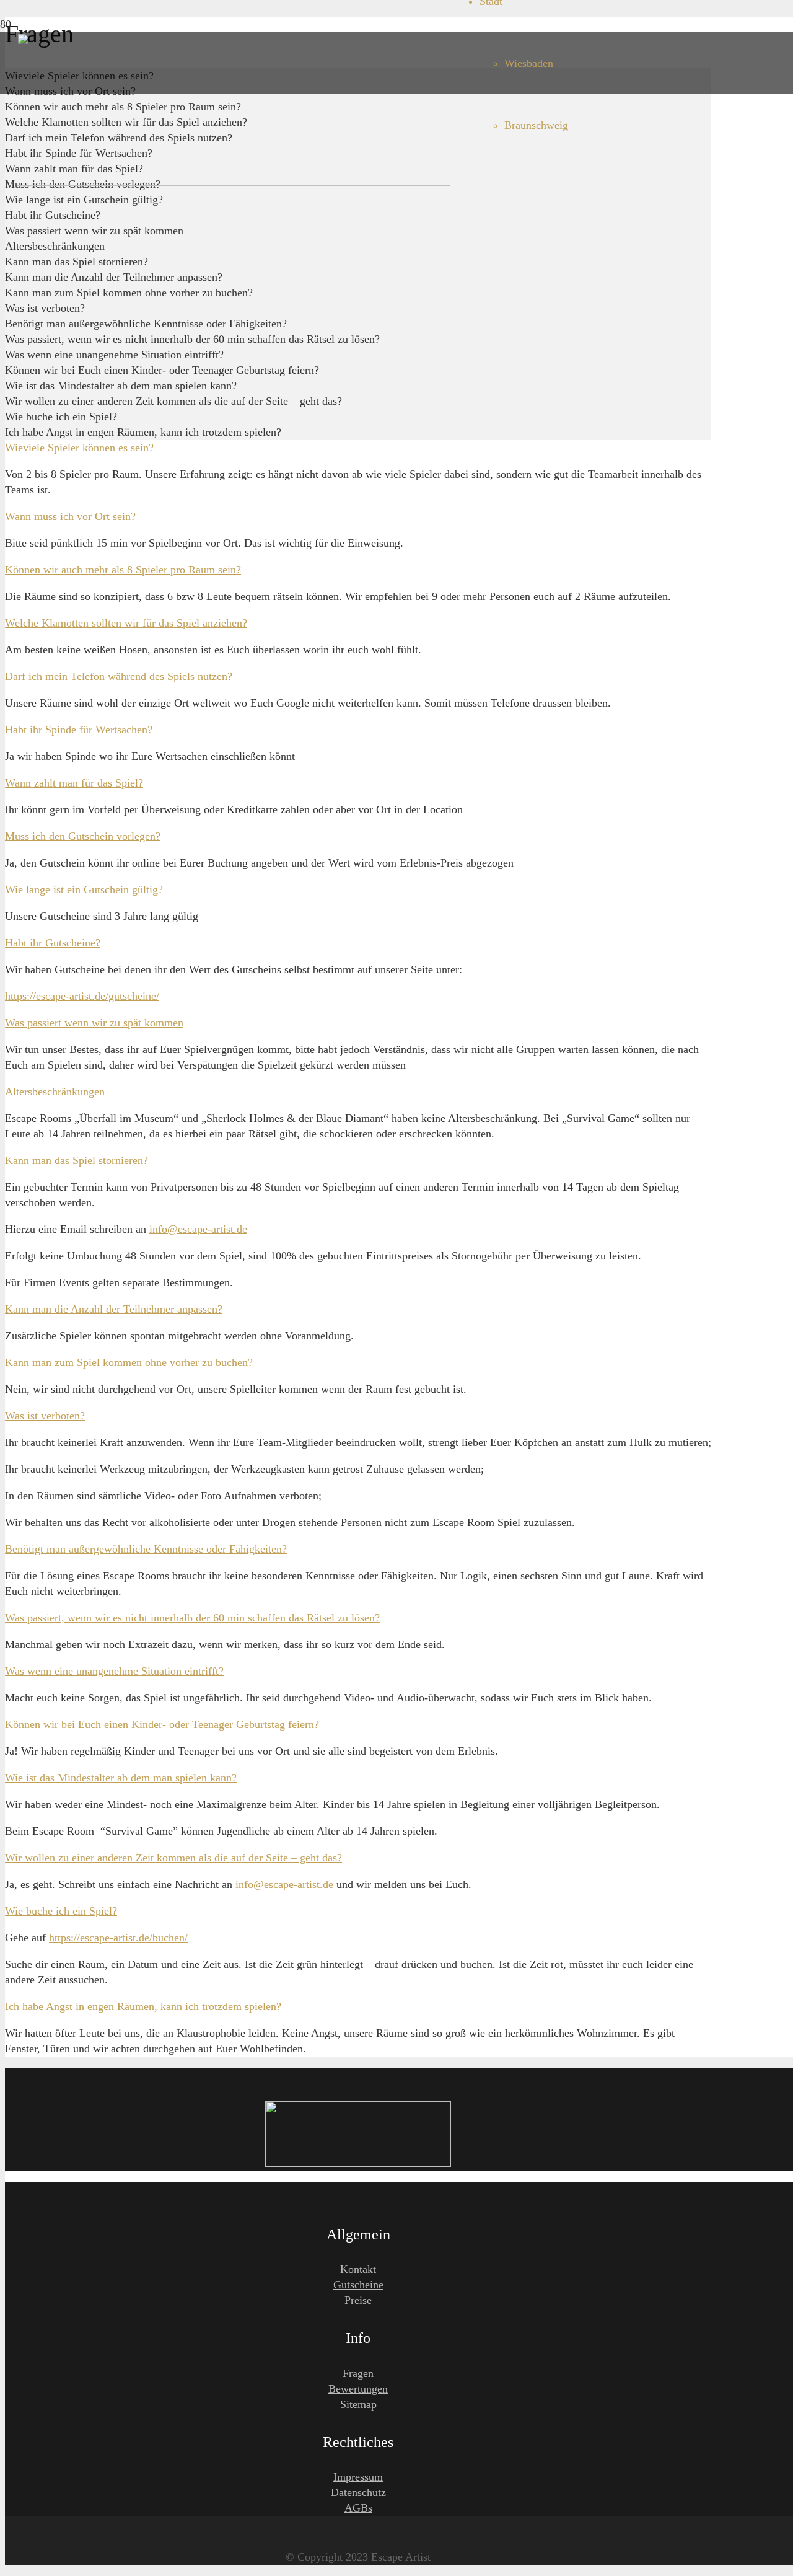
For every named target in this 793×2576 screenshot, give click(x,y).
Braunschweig (536, 125)
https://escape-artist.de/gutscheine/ (82, 996)
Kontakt (358, 2269)
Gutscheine (358, 2285)
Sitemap (358, 2404)
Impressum (358, 2477)
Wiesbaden (529, 63)
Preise (358, 2300)
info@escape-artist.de (198, 1229)
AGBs (358, 2508)
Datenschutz (358, 2492)
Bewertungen (358, 2389)
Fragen (358, 2373)
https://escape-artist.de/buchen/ (118, 1938)
